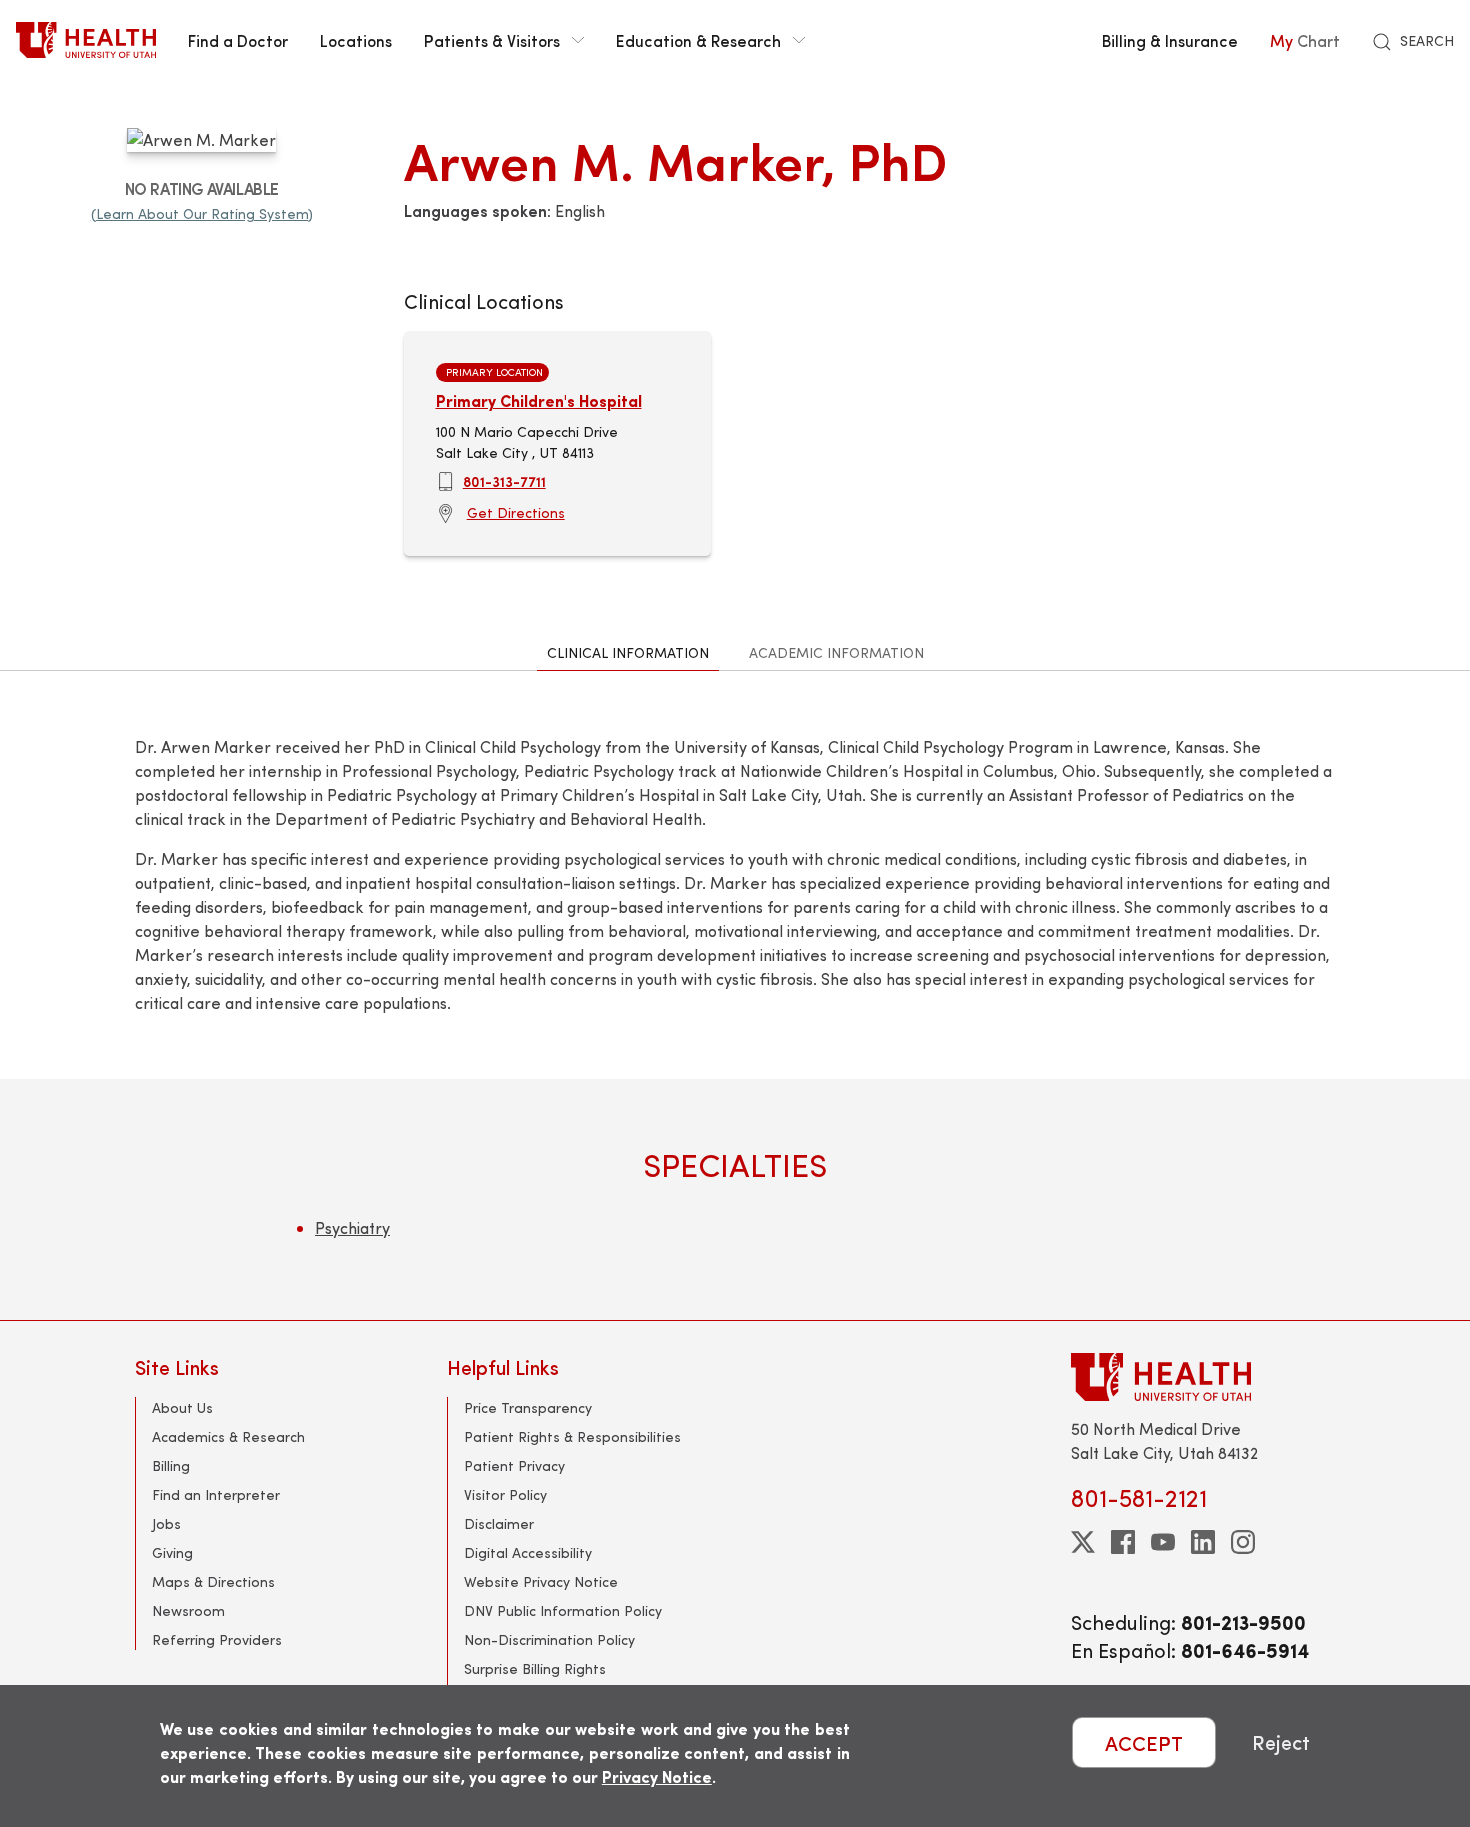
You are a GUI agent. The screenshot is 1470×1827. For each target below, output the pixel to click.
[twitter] (1083, 1542)
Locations (356, 40)
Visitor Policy (505, 1494)
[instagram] (1243, 1542)
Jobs (166, 1523)
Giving (172, 1552)
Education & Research (698, 40)
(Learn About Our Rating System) (202, 213)
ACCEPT (1144, 1742)
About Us (182, 1407)
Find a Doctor (238, 40)
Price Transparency (528, 1407)
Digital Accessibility (528, 1552)
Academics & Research (228, 1436)
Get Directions (516, 512)
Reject (1281, 1742)
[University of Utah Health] (86, 40)
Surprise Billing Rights (535, 1668)
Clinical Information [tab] (628, 652)
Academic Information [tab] (836, 652)
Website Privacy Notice (541, 1581)
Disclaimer (499, 1523)
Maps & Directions (213, 1581)
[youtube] (1163, 1542)
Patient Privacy (514, 1465)
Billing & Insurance (1170, 40)
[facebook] (1123, 1542)
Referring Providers (217, 1639)
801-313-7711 (504, 481)
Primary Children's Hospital (539, 400)
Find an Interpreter (216, 1494)
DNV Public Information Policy (563, 1610)
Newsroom (188, 1610)
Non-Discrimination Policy (549, 1639)
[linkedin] (1203, 1542)
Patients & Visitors (492, 40)
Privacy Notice (657, 1776)
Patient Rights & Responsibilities (572, 1436)
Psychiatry (352, 1227)
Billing (171, 1465)
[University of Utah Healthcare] (1203, 1376)
